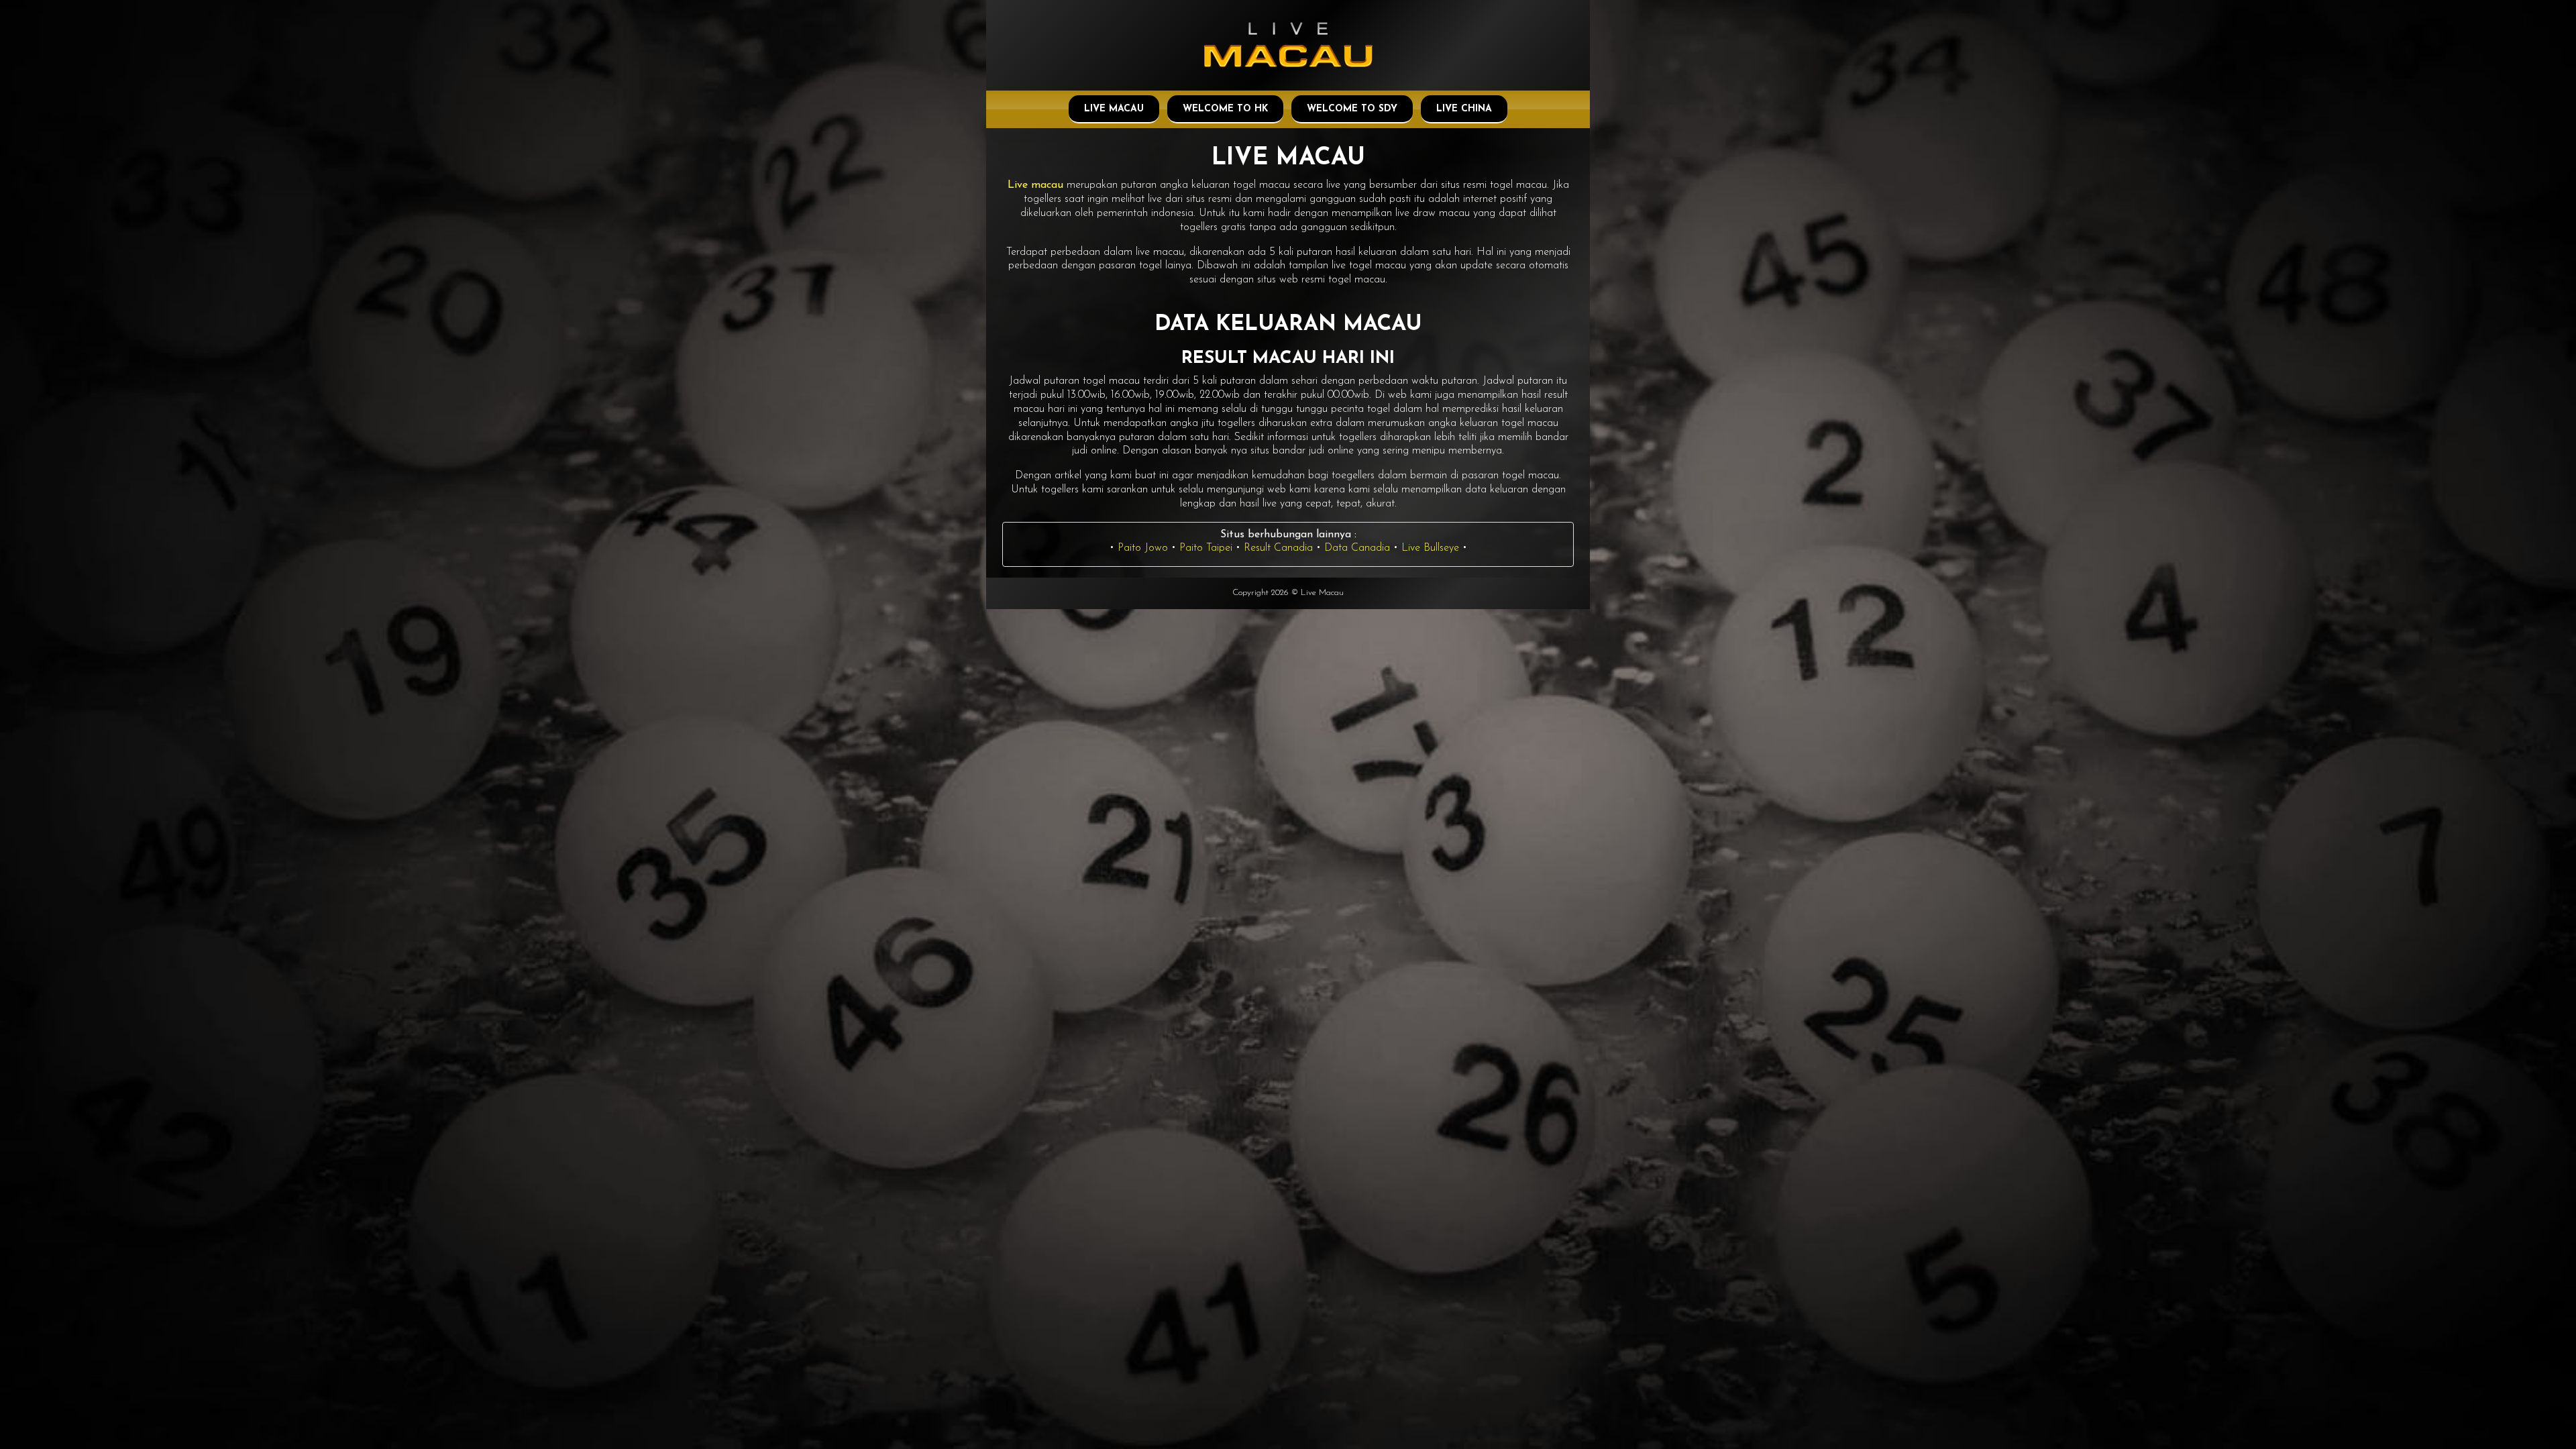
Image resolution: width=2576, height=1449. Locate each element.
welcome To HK (1225, 109)
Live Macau (1114, 109)
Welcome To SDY (1352, 109)
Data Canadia (1357, 548)
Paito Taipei (1206, 548)
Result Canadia (1278, 548)
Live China (1464, 109)
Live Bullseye (1430, 548)
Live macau (1035, 185)
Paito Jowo (1143, 548)
